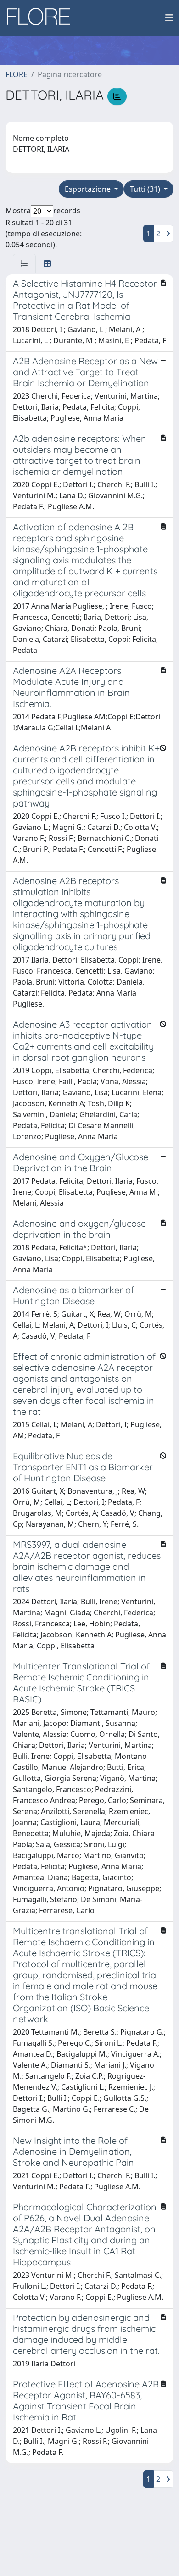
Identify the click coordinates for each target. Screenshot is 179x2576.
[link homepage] (42, 18)
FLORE (17, 74)
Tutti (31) (146, 189)
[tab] (24, 263)
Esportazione (89, 189)
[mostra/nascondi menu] (169, 18)
